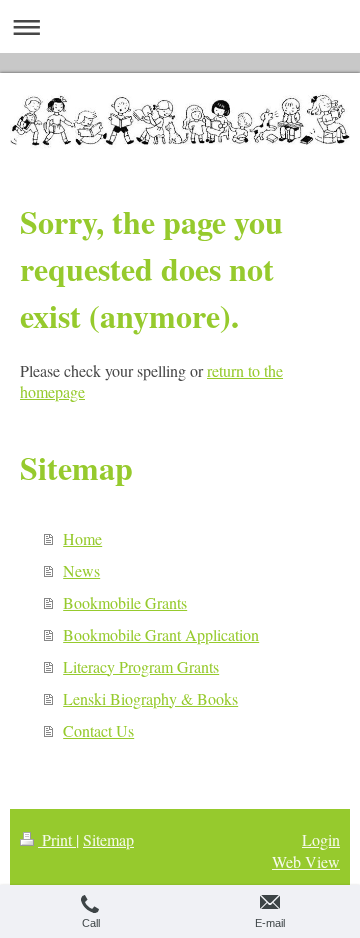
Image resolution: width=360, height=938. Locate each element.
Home (82, 538)
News (81, 570)
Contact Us (98, 730)
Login (321, 839)
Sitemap (108, 839)
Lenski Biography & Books (150, 698)
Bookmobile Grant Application (161, 634)
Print (57, 839)
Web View (306, 861)
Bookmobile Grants (125, 602)
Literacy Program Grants (141, 666)
